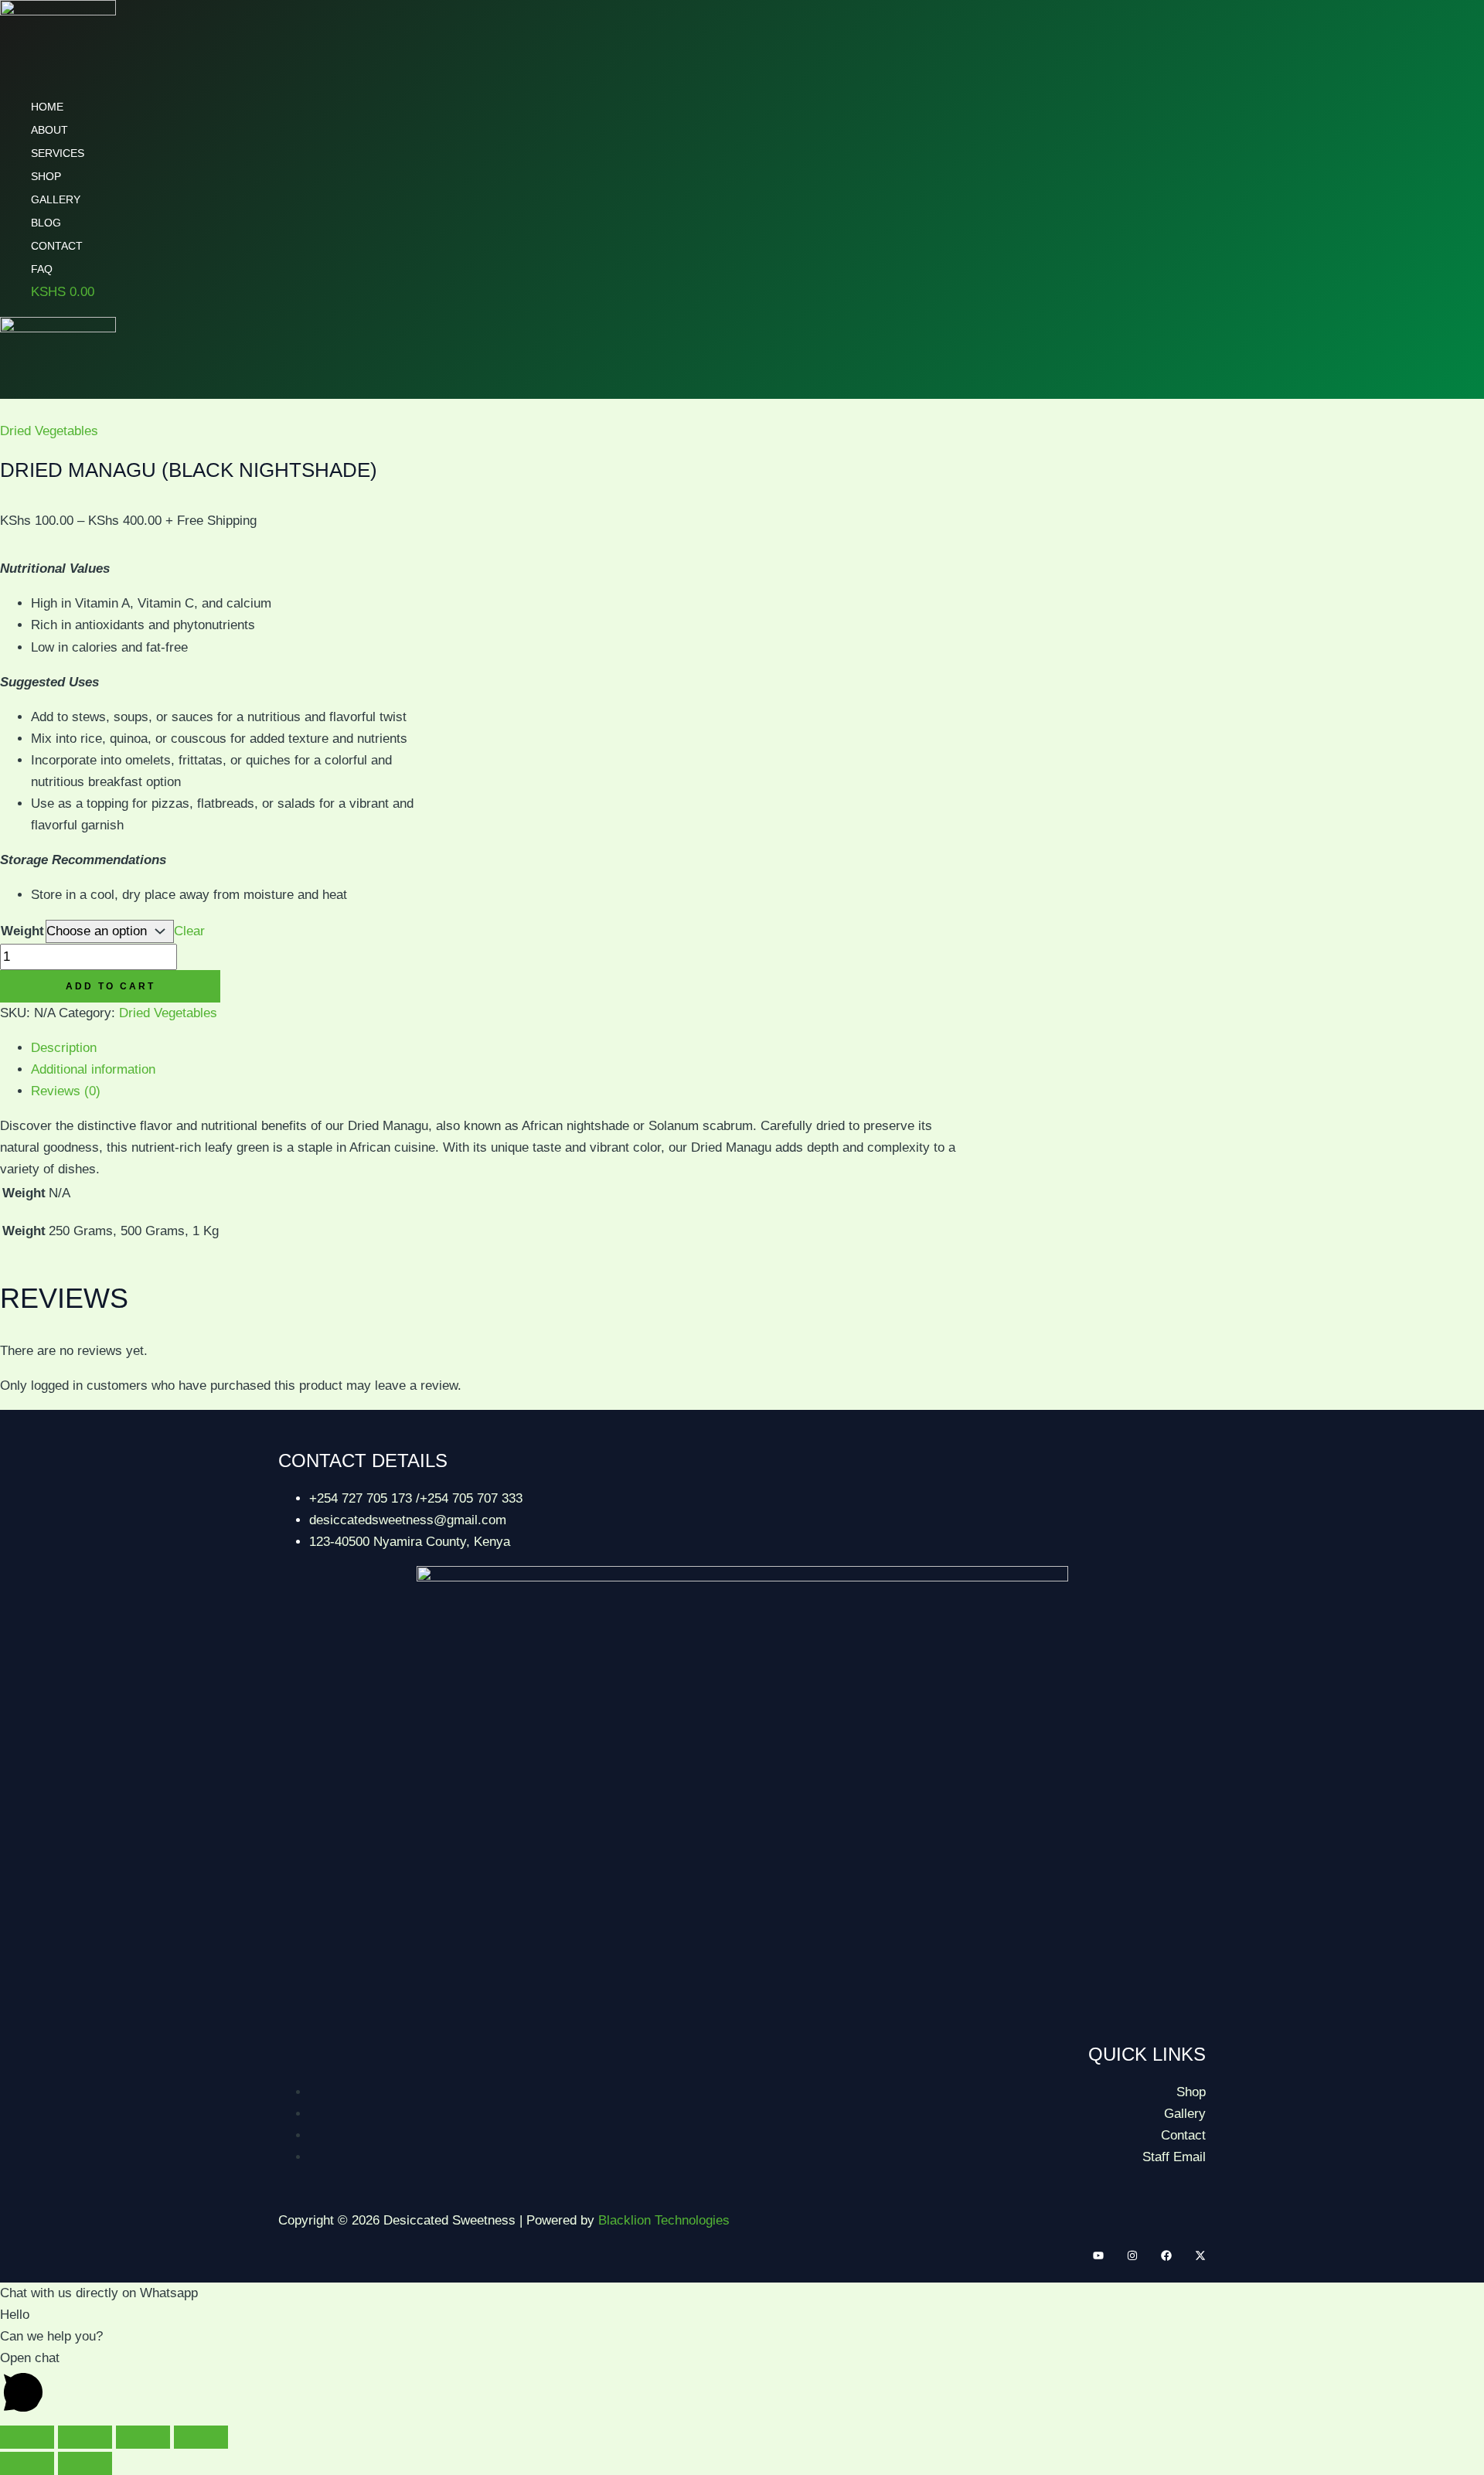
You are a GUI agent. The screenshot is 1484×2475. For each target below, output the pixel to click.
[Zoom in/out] (27, 2437)
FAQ (42, 269)
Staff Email (1174, 2157)
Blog (46, 223)
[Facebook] (1166, 2257)
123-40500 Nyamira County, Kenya (410, 1542)
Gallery (56, 199)
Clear (189, 931)
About (49, 130)
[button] (742, 2385)
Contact (57, 246)
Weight (22, 931)
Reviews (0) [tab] (66, 1091)
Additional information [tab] (93, 1069)
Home (47, 107)
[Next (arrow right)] (85, 2463)
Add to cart (111, 986)
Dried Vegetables (49, 431)
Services (58, 153)
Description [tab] (64, 1048)
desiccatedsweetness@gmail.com (408, 1520)
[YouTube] (1098, 2257)
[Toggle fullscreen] (85, 2437)
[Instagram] (1132, 2257)
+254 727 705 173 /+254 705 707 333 (416, 1498)
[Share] (143, 2437)
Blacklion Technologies (664, 2220)
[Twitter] (1200, 2257)
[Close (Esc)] (201, 2437)
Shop (46, 176)
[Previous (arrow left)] (27, 2463)
